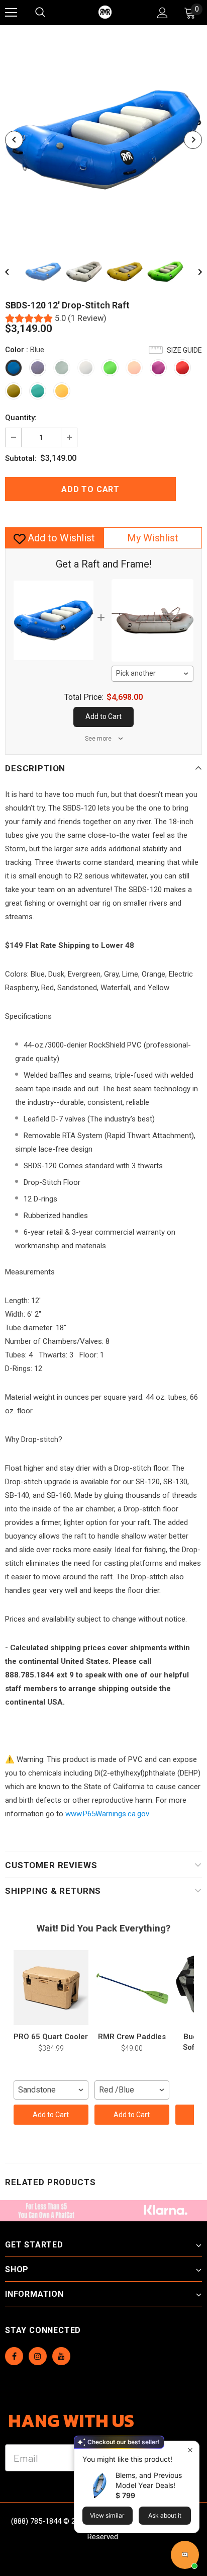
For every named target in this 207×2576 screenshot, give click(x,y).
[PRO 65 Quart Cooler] (51, 1987)
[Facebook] (14, 2356)
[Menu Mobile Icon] (11, 13)
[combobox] (153, 674)
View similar (107, 2515)
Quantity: (21, 418)
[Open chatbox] (185, 2555)
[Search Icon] (50, 13)
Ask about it (165, 2515)
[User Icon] (163, 13)
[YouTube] (61, 2356)
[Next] (193, 140)
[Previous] (14, 140)
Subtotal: (21, 458)
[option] (103, 140)
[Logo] (105, 12)
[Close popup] (190, 2450)
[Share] (192, 489)
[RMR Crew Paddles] (132, 1987)
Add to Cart (51, 2115)
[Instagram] (38, 2356)
